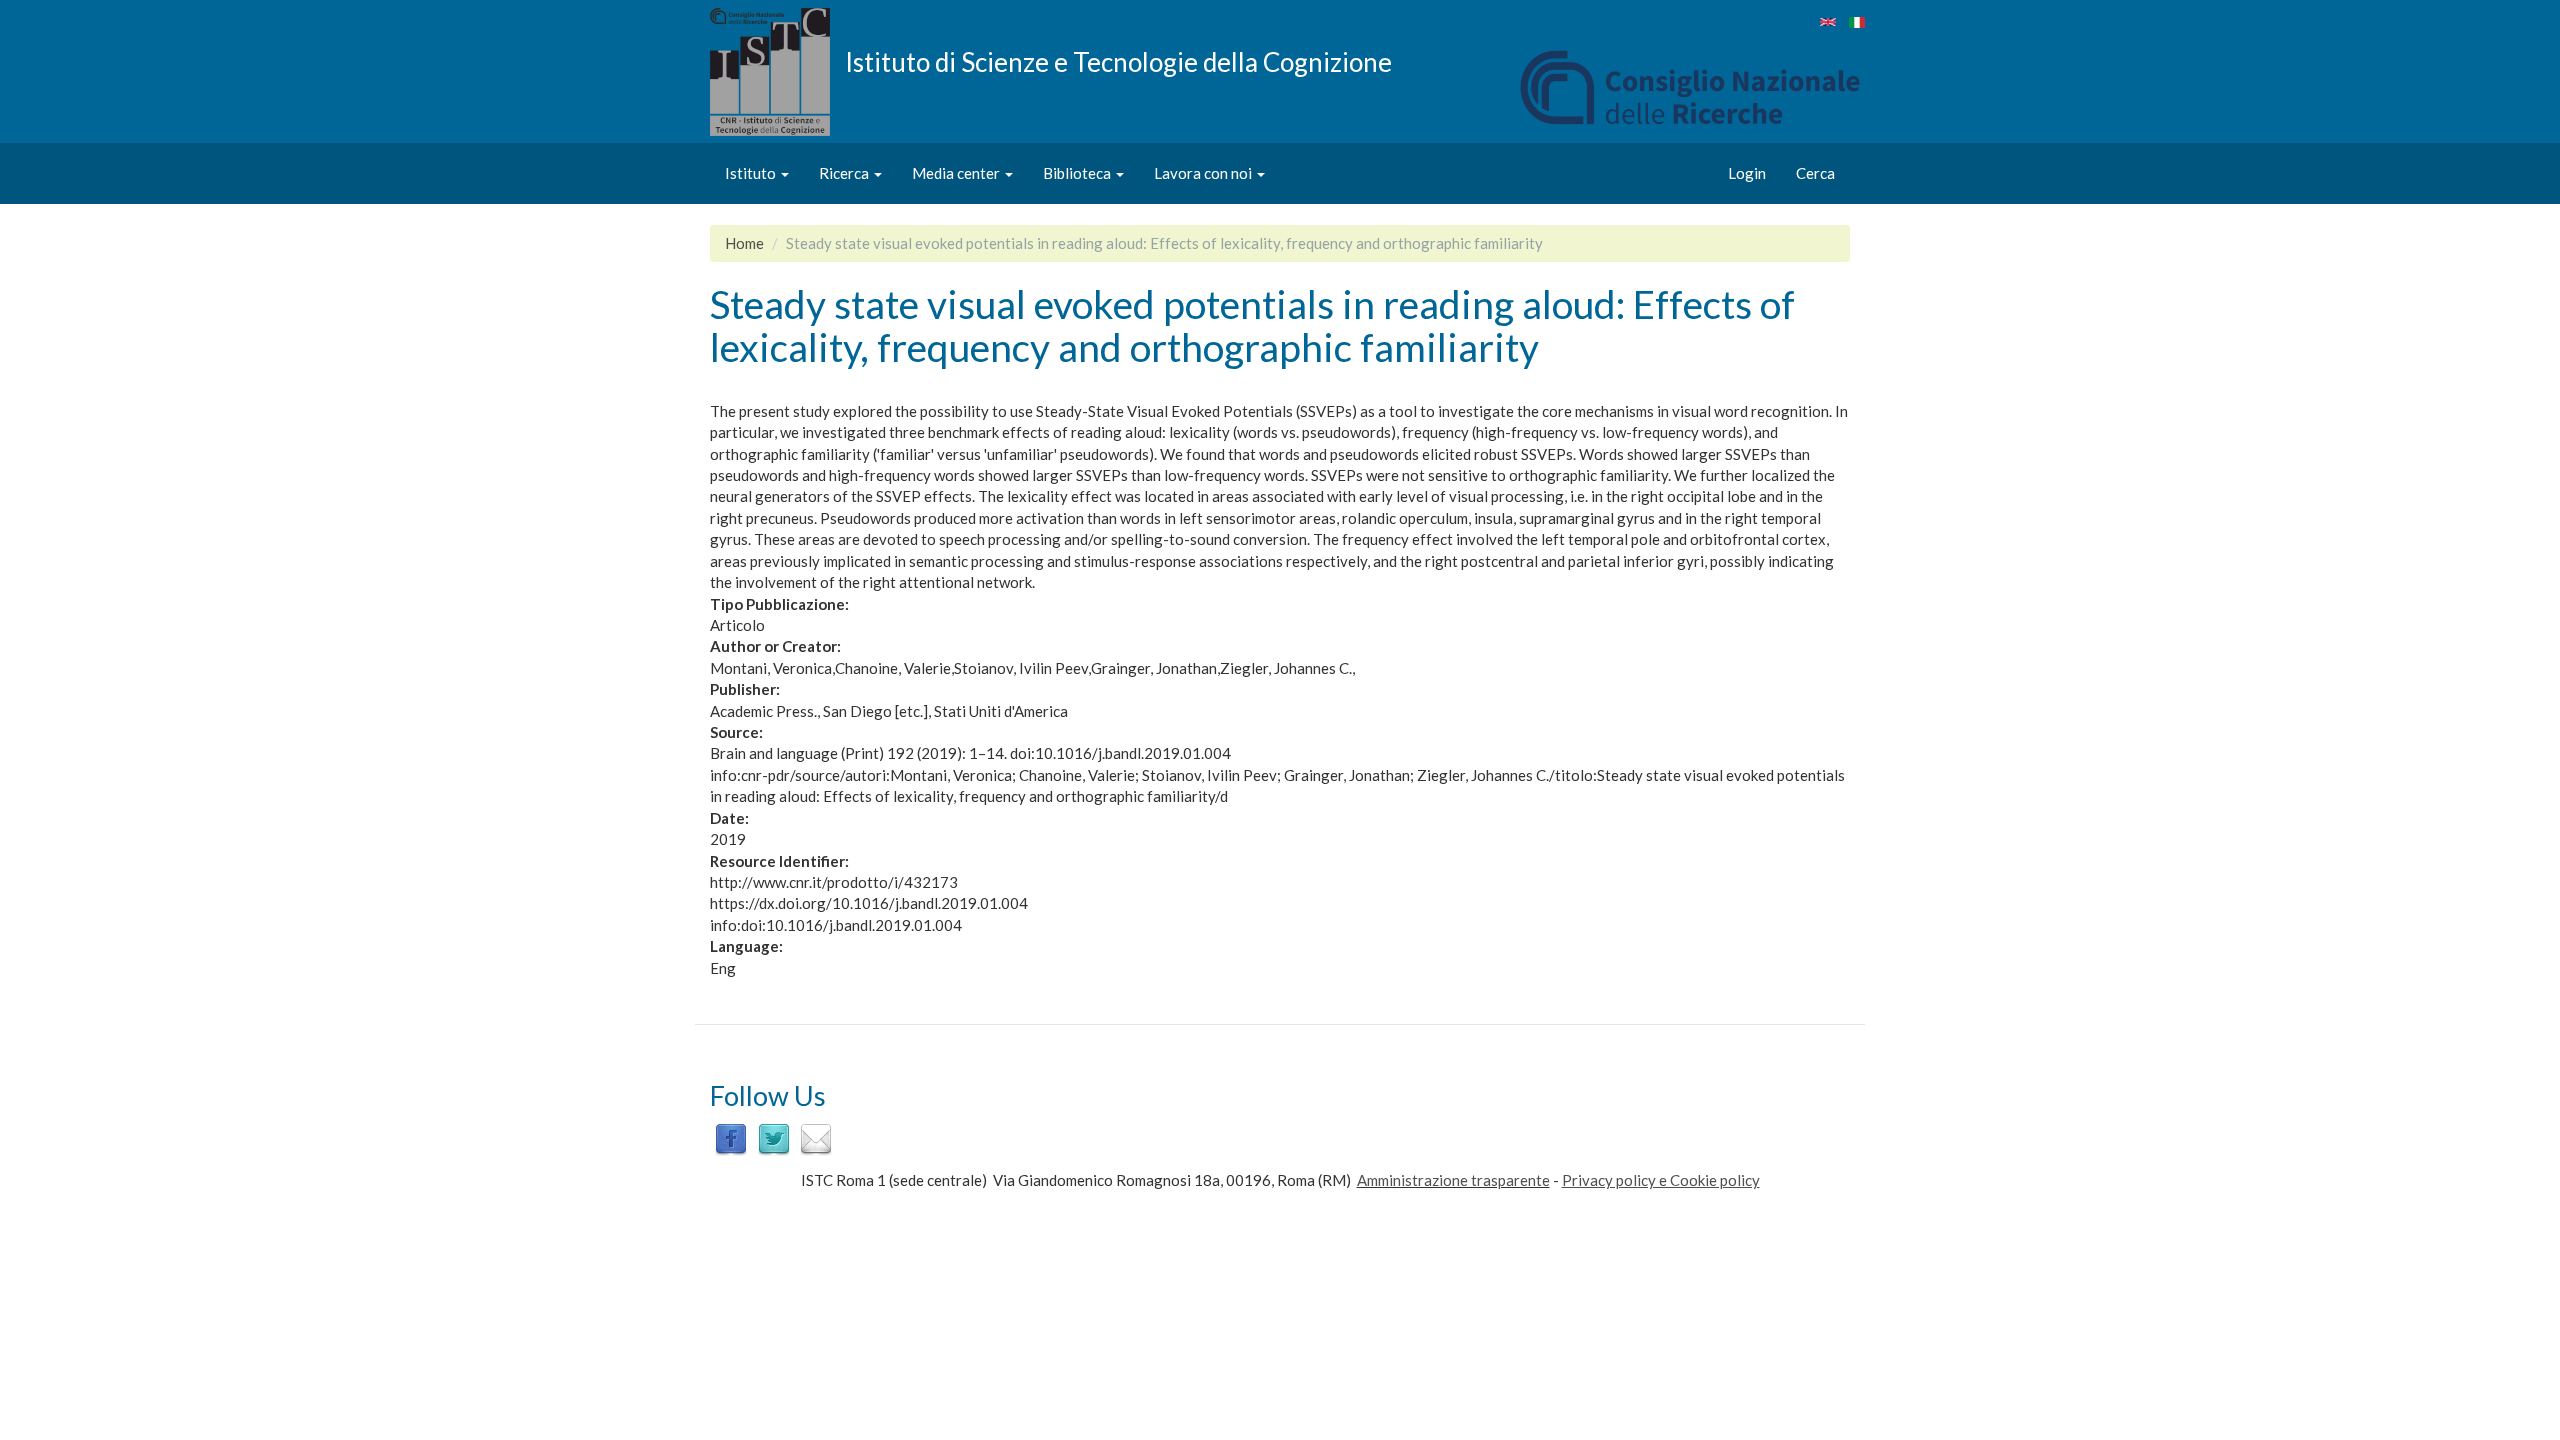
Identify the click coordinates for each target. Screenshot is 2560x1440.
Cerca (1815, 173)
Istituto (752, 173)
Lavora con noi (1204, 173)
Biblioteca (1078, 173)
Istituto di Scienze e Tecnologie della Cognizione (1118, 61)
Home (744, 243)
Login (1747, 173)
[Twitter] (774, 1138)
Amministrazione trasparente (1453, 1180)
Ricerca (845, 173)
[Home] (777, 72)
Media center (957, 173)
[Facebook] (731, 1138)
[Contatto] (816, 1138)
